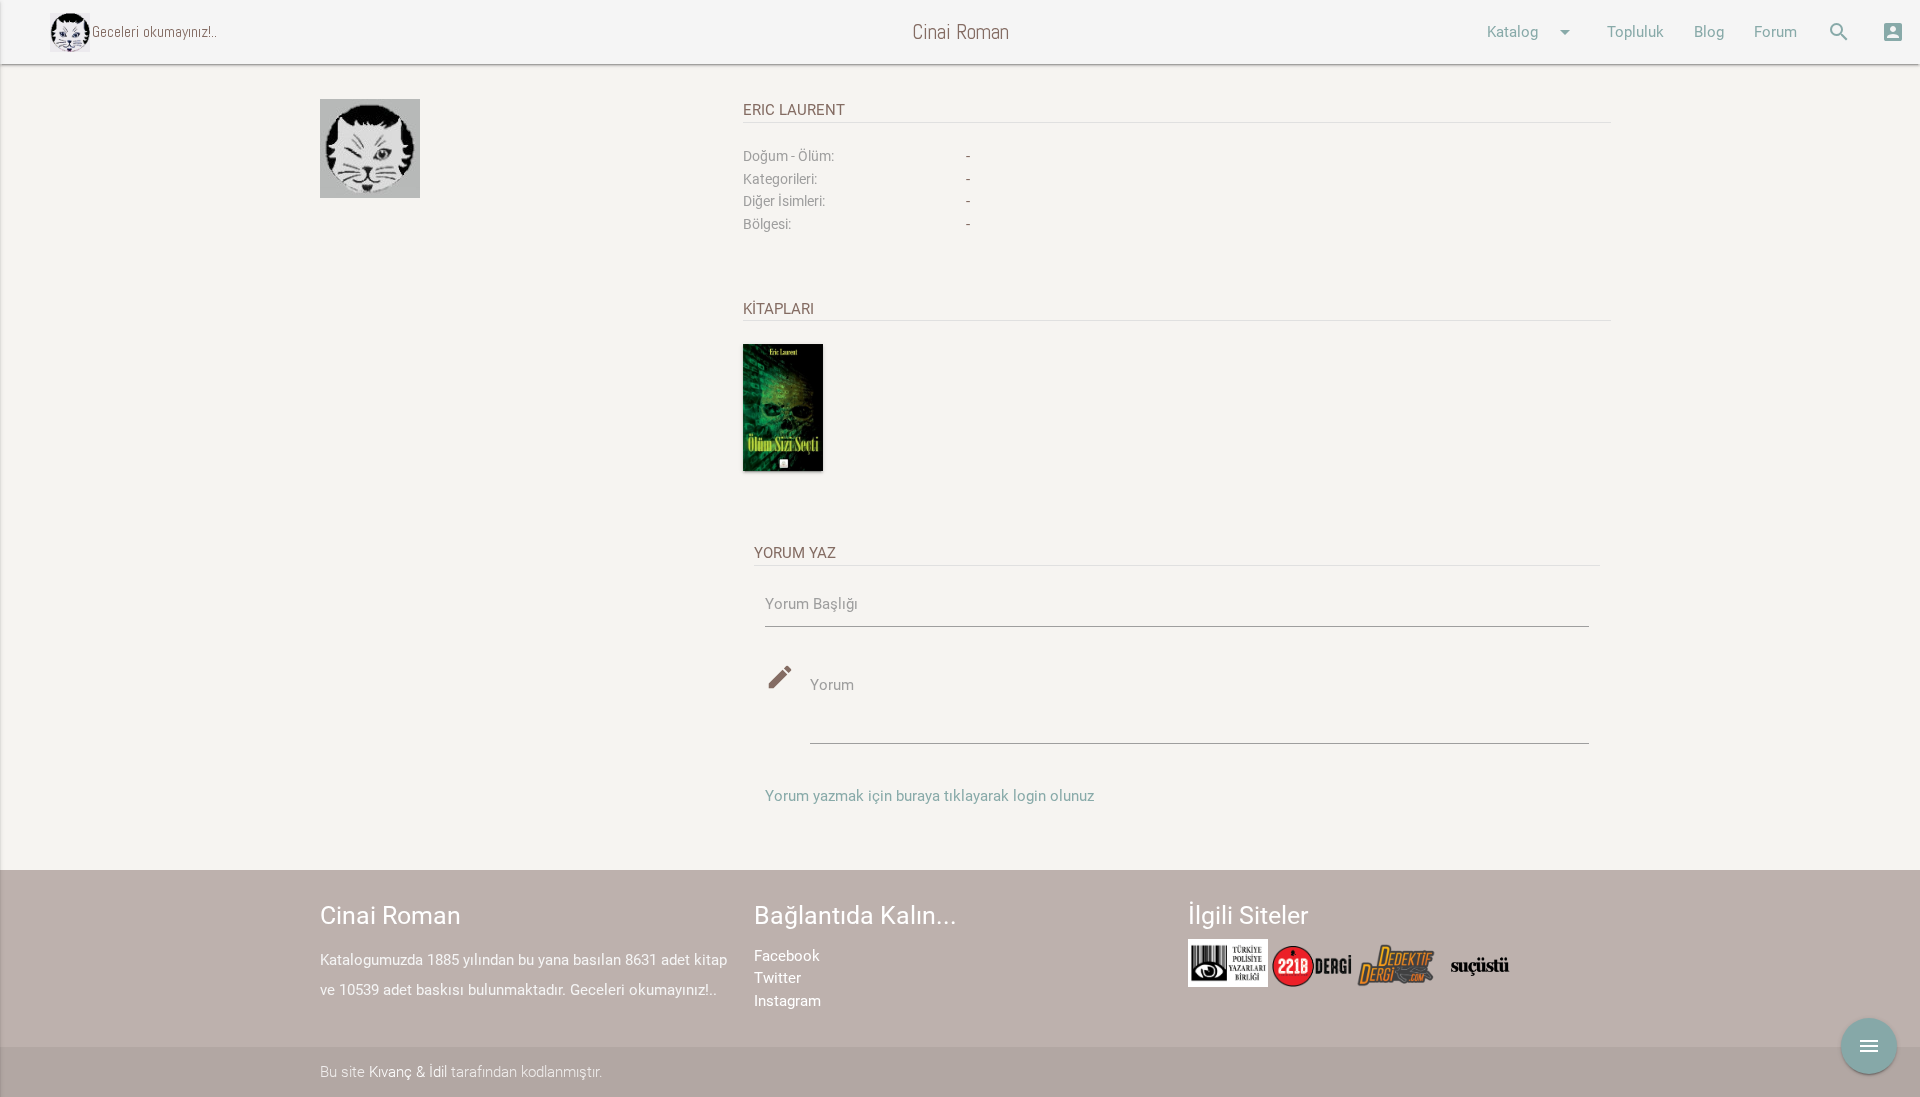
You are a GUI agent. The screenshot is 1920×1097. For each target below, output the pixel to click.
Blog (1709, 32)
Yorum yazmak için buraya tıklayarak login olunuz (929, 796)
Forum (1775, 32)
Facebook (787, 956)
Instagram (787, 1001)
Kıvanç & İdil (408, 1072)
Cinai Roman (960, 31)
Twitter (777, 978)
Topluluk (1635, 32)
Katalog (1532, 32)
